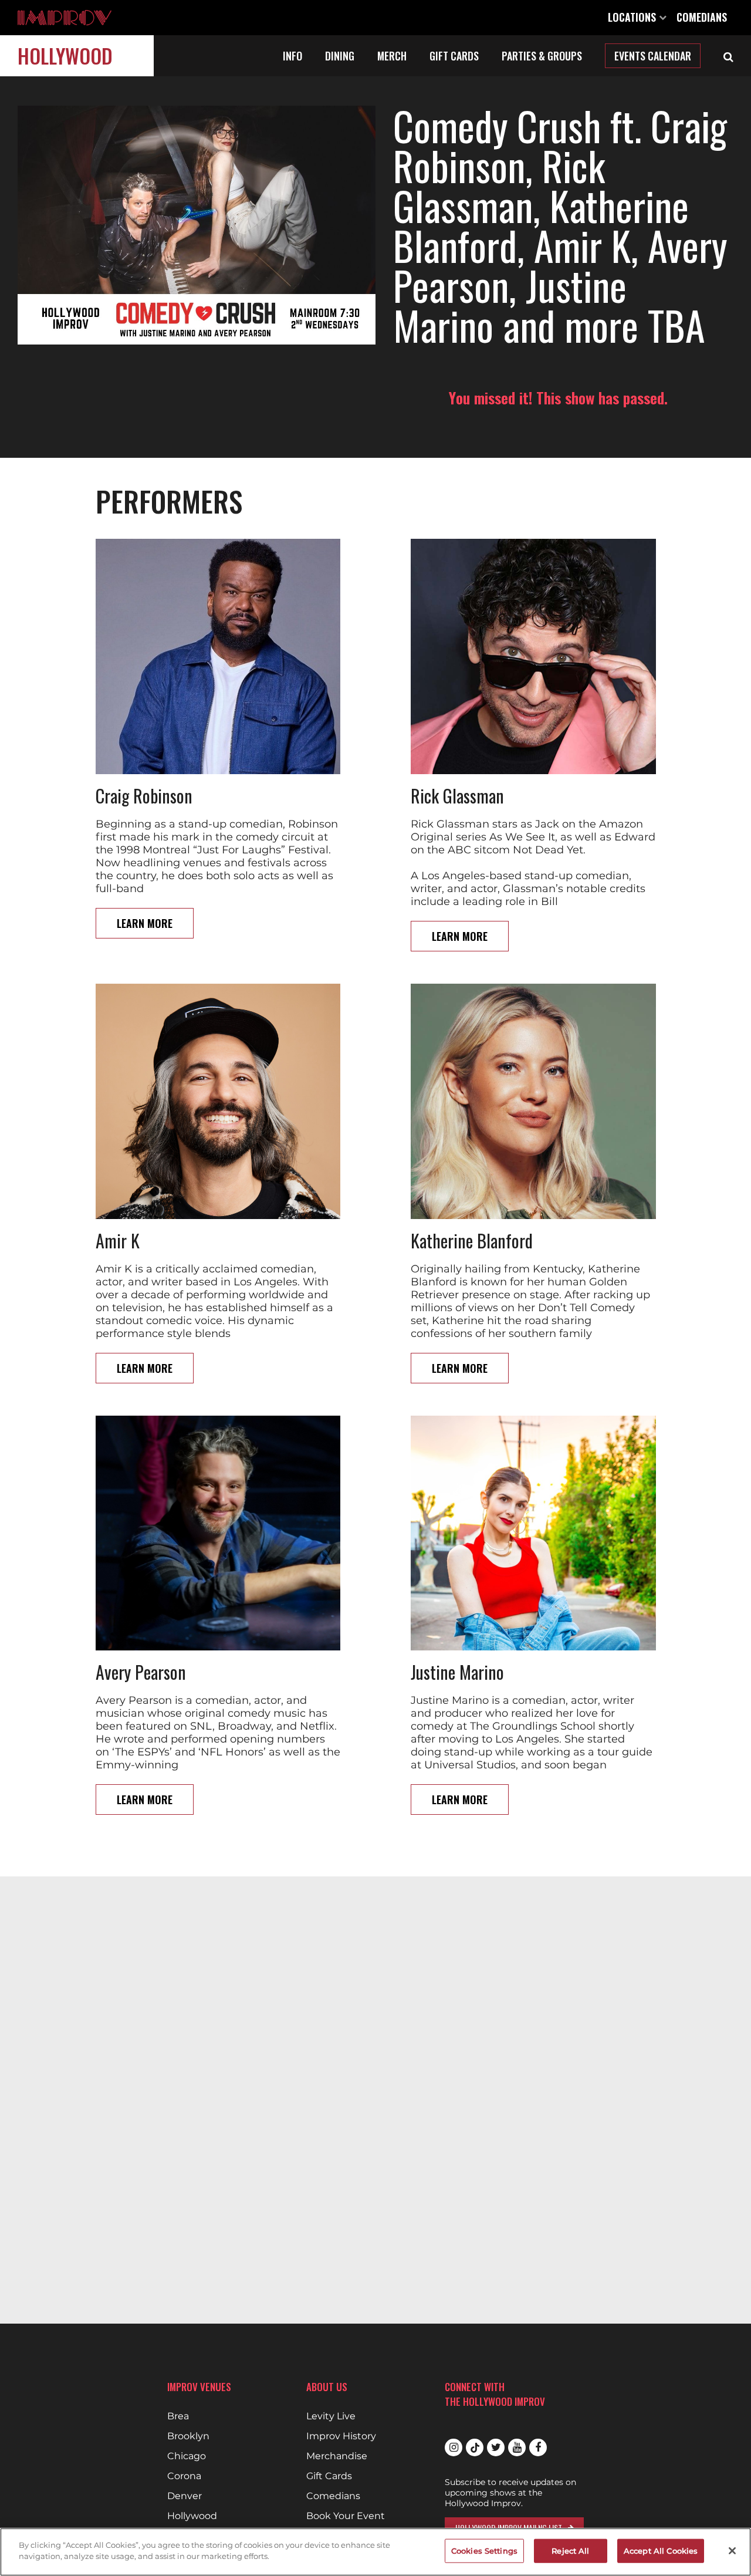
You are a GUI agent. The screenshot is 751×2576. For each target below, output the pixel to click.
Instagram (454, 2447)
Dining (340, 56)
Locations (633, 17)
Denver (185, 2496)
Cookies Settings (484, 2551)
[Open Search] (728, 56)
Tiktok (475, 2447)
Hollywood (65, 55)
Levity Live (331, 2416)
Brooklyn (188, 2436)
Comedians (702, 17)
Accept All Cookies (661, 2551)
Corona (184, 2476)
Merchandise (337, 2456)
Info (292, 56)
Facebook (538, 2447)
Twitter (496, 2447)
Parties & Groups (542, 56)
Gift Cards (454, 56)
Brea (178, 2416)
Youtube (517, 2447)
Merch (392, 56)
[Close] (732, 2551)
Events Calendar (653, 56)
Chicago (187, 2456)
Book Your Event (346, 2516)
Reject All (570, 2551)
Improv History (341, 2436)
